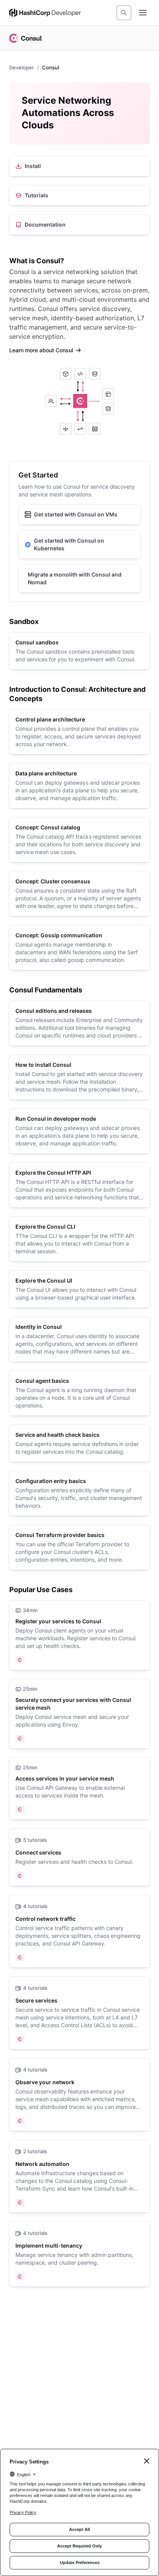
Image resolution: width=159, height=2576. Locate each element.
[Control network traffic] (79, 1931)
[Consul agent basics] (79, 1393)
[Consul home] (25, 38)
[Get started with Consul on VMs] (79, 515)
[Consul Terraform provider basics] (79, 1547)
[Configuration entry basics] (79, 1493)
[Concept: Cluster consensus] (79, 894)
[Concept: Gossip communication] (79, 948)
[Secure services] (79, 2013)
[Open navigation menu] (143, 13)
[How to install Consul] (79, 1077)
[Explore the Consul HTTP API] (79, 1185)
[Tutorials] (79, 195)
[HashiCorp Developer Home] (45, 13)
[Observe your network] (79, 2095)
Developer (22, 67)
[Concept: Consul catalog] (79, 840)
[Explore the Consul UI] (79, 1289)
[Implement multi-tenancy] (79, 2254)
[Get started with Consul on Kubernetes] (79, 545)
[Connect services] (79, 1857)
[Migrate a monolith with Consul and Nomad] (79, 578)
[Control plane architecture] (79, 732)
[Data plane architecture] (79, 786)
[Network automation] (79, 2176)
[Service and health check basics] (79, 1443)
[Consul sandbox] (79, 651)
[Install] (79, 166)
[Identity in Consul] (79, 1339)
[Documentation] (79, 225)
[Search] (124, 13)
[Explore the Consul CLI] (79, 1239)
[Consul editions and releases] (79, 1023)
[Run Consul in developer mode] (79, 1131)
